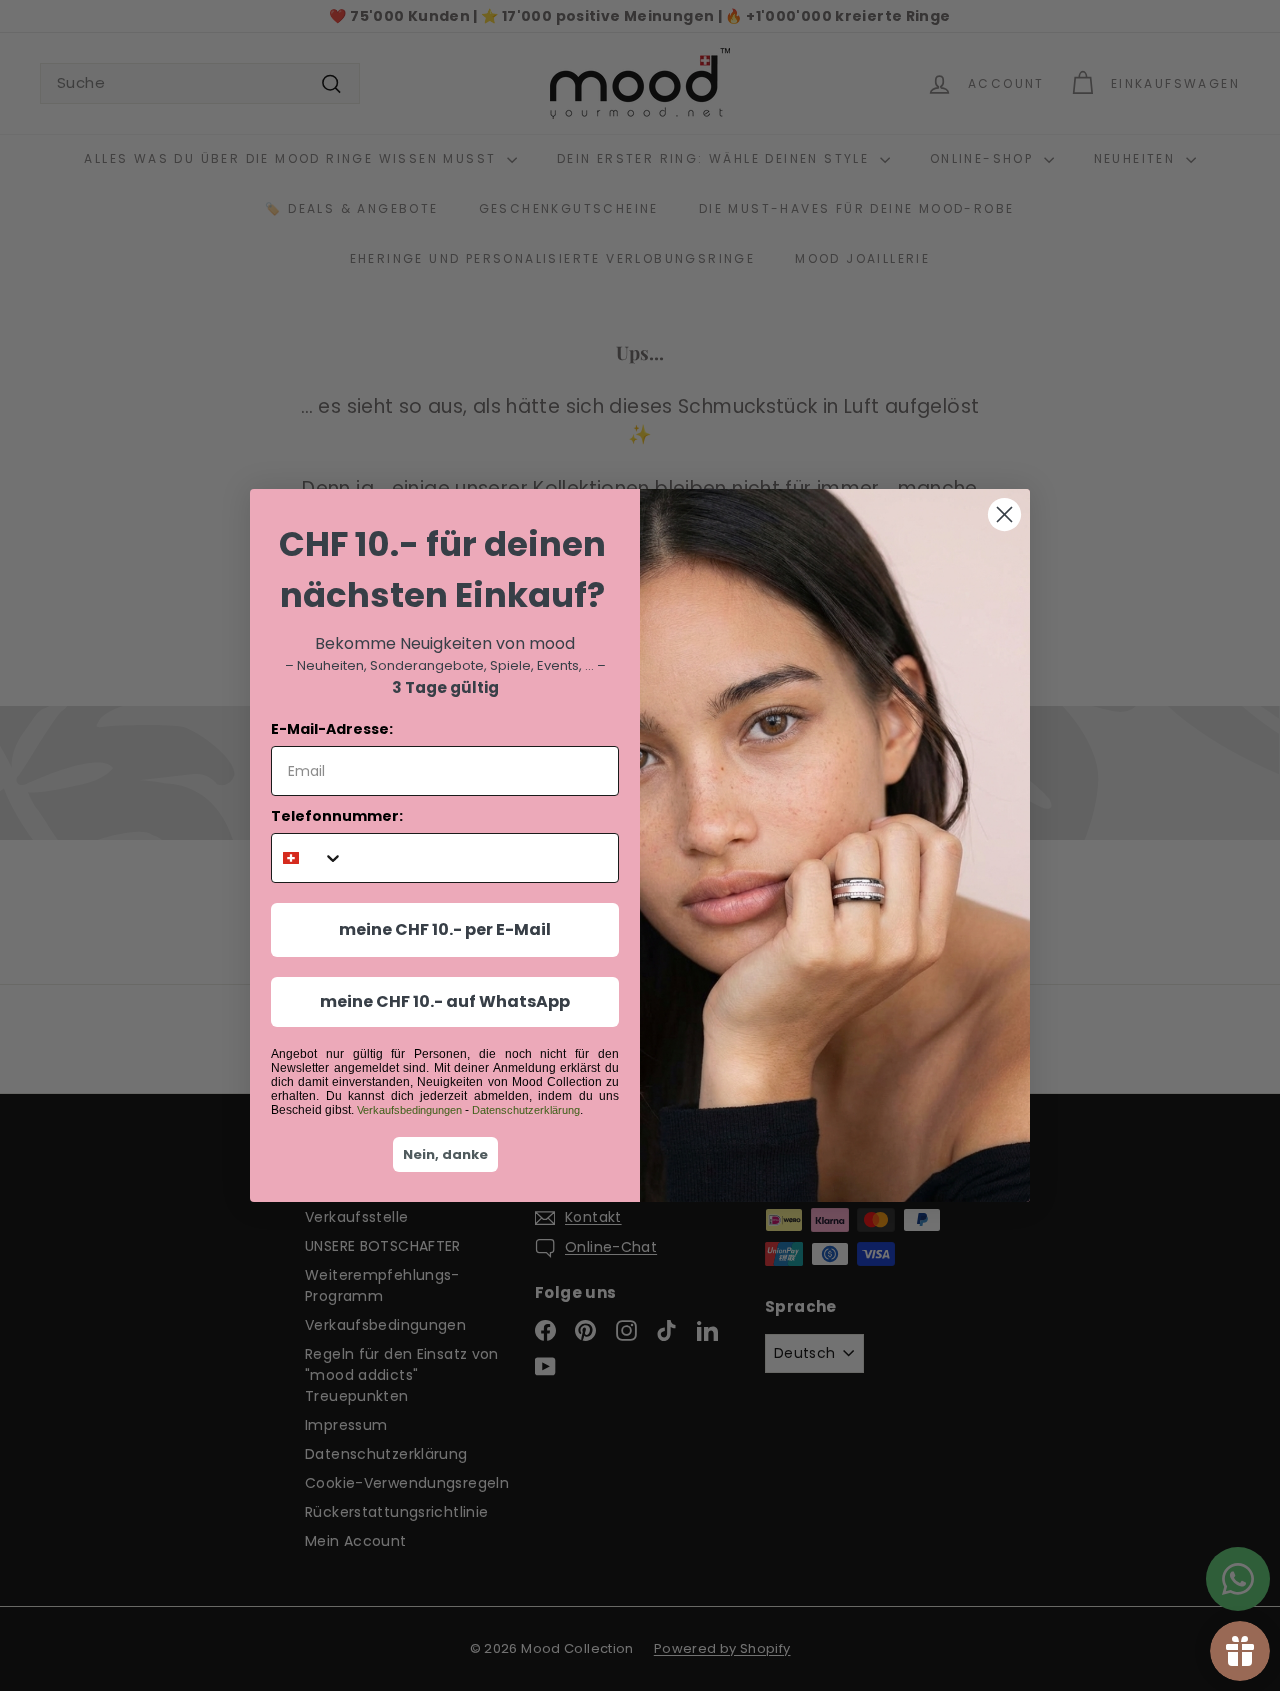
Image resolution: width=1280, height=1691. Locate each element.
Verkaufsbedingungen (409, 1110)
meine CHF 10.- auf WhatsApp (445, 1001)
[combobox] (307, 858)
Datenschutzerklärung (526, 1110)
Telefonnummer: (337, 816)
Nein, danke (445, 1154)
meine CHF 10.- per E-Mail (445, 929)
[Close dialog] (1004, 514)
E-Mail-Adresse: (332, 729)
